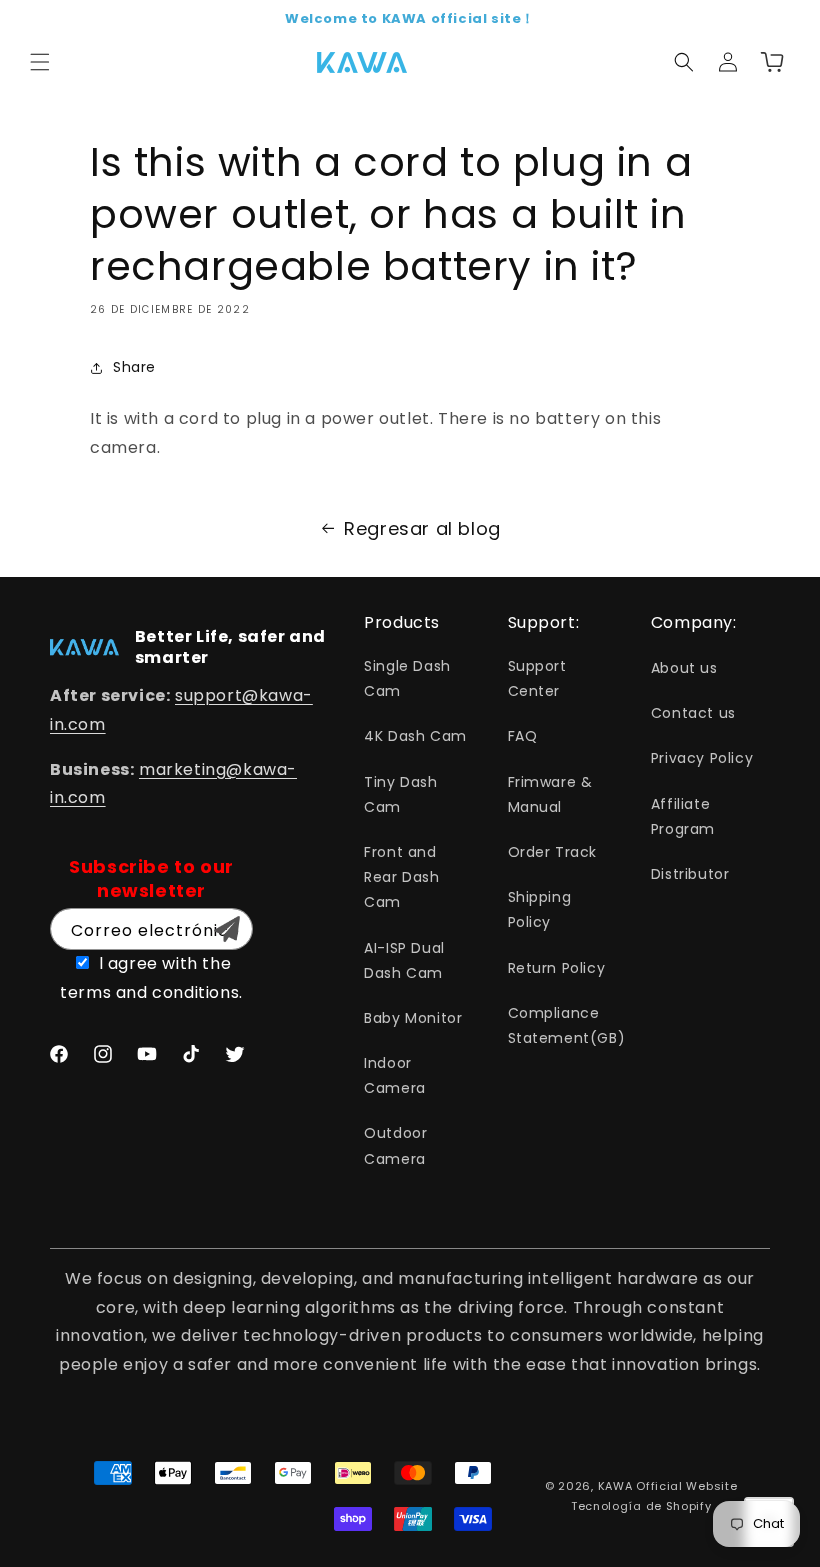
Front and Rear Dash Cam (401, 877)
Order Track (553, 852)
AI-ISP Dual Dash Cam (404, 960)
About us (684, 668)
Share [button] (134, 367)
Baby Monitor (413, 1018)
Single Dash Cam (407, 678)
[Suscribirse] (227, 929)
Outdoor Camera (395, 1145)
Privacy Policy (702, 758)
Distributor (690, 874)
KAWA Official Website (668, 1486)
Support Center (537, 678)
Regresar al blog (422, 528)
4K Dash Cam (415, 736)
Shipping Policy (540, 909)
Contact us (693, 713)
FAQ (523, 736)
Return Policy (557, 968)
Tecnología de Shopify (641, 1506)
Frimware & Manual (550, 794)
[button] (40, 62)
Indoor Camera (395, 1075)
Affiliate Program (683, 816)
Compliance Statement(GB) (567, 1025)
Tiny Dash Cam (400, 794)
